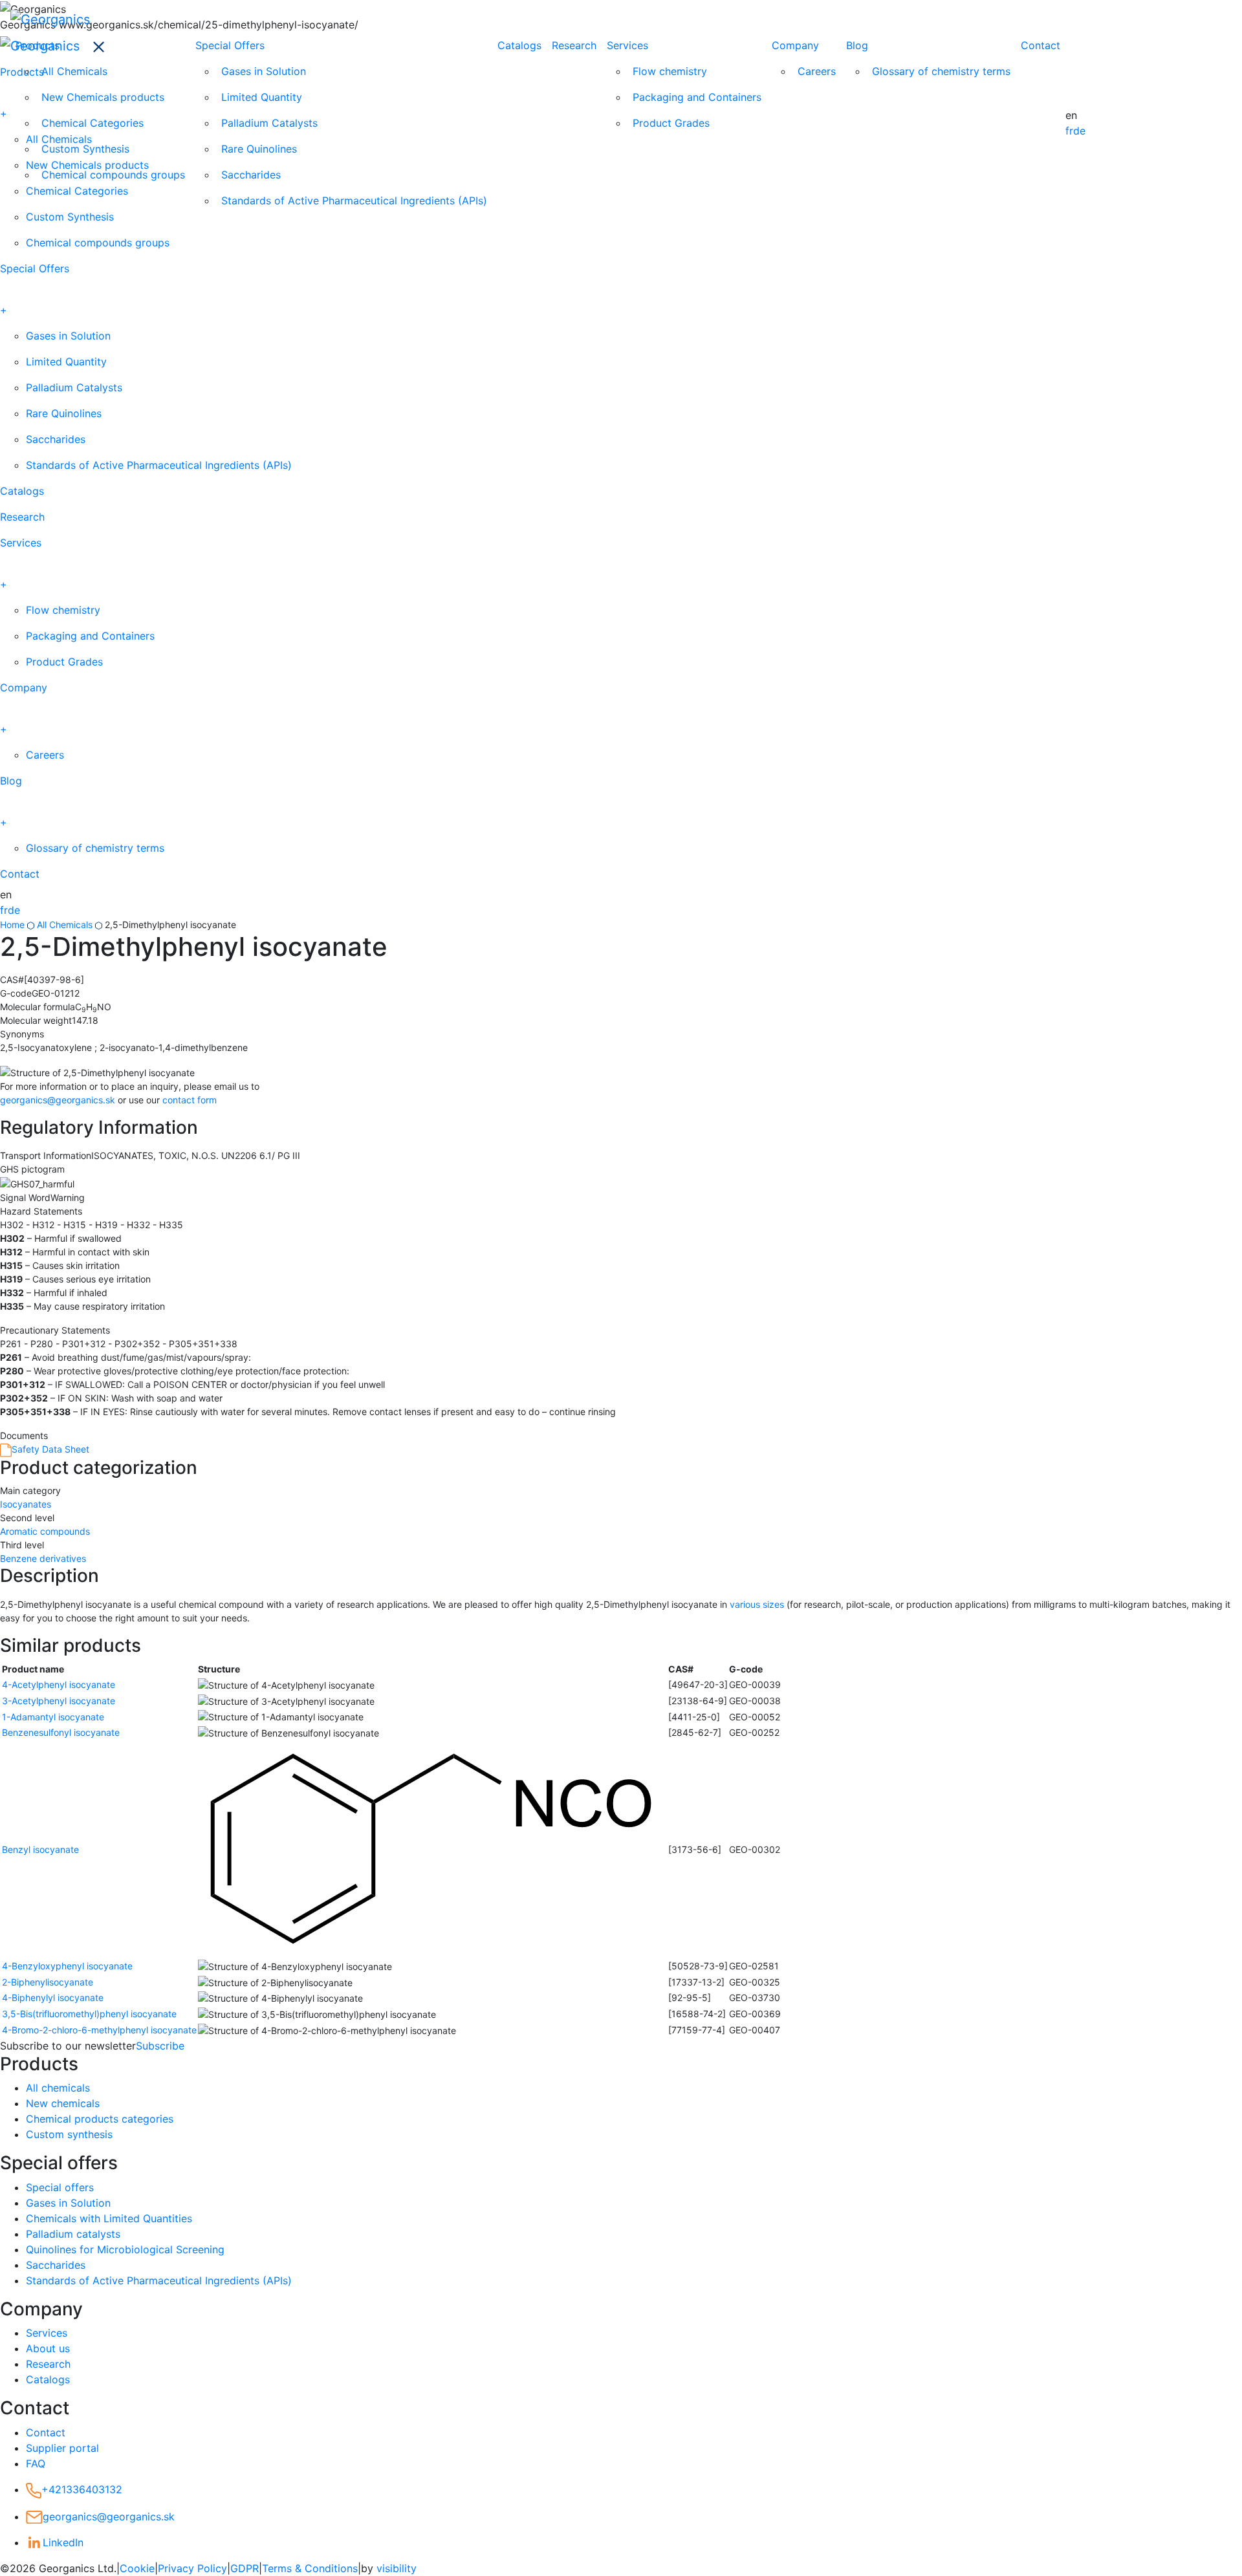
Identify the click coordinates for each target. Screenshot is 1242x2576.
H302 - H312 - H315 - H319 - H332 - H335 (92, 1225)
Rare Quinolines (259, 149)
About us (48, 2348)
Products (38, 45)
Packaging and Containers (697, 97)
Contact (1040, 45)
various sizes (757, 1604)
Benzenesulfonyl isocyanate (61, 1732)
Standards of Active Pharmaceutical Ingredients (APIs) (354, 200)
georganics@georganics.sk (58, 1100)
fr (1069, 131)
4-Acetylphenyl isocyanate (59, 1684)
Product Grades (671, 123)
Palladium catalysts (73, 2234)
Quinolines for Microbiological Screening (125, 2249)
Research (574, 45)
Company (795, 45)
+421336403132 (82, 2489)
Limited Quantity (262, 97)
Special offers (60, 2187)
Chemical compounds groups (113, 175)
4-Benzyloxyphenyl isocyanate (67, 1966)
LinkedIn (63, 2542)
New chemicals (63, 2103)
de (1079, 131)
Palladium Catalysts (269, 123)
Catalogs (519, 45)
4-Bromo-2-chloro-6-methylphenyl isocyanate (99, 2030)
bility (397, 2568)
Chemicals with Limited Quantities (109, 2218)
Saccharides (251, 175)
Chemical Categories (93, 123)
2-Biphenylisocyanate (48, 1982)
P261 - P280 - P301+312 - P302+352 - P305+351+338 (119, 1344)
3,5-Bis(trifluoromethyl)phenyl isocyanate (89, 2014)
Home (12, 925)
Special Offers (230, 45)
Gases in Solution (264, 71)
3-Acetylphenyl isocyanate (59, 1701)
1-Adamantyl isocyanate (53, 1717)
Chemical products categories (100, 2119)
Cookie (137, 2568)
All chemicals (58, 2088)
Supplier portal (62, 2448)
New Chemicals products (103, 97)
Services (627, 45)
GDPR (245, 2568)
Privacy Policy (192, 2568)
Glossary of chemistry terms (941, 71)
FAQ (36, 2463)
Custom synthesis (69, 2134)
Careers (817, 71)
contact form (190, 1100)
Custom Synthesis (85, 149)
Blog (857, 45)
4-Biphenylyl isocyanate (53, 1997)
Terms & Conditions (310, 2568)
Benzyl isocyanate (40, 1849)
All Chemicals (74, 71)
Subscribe (160, 2046)
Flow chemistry (670, 71)
